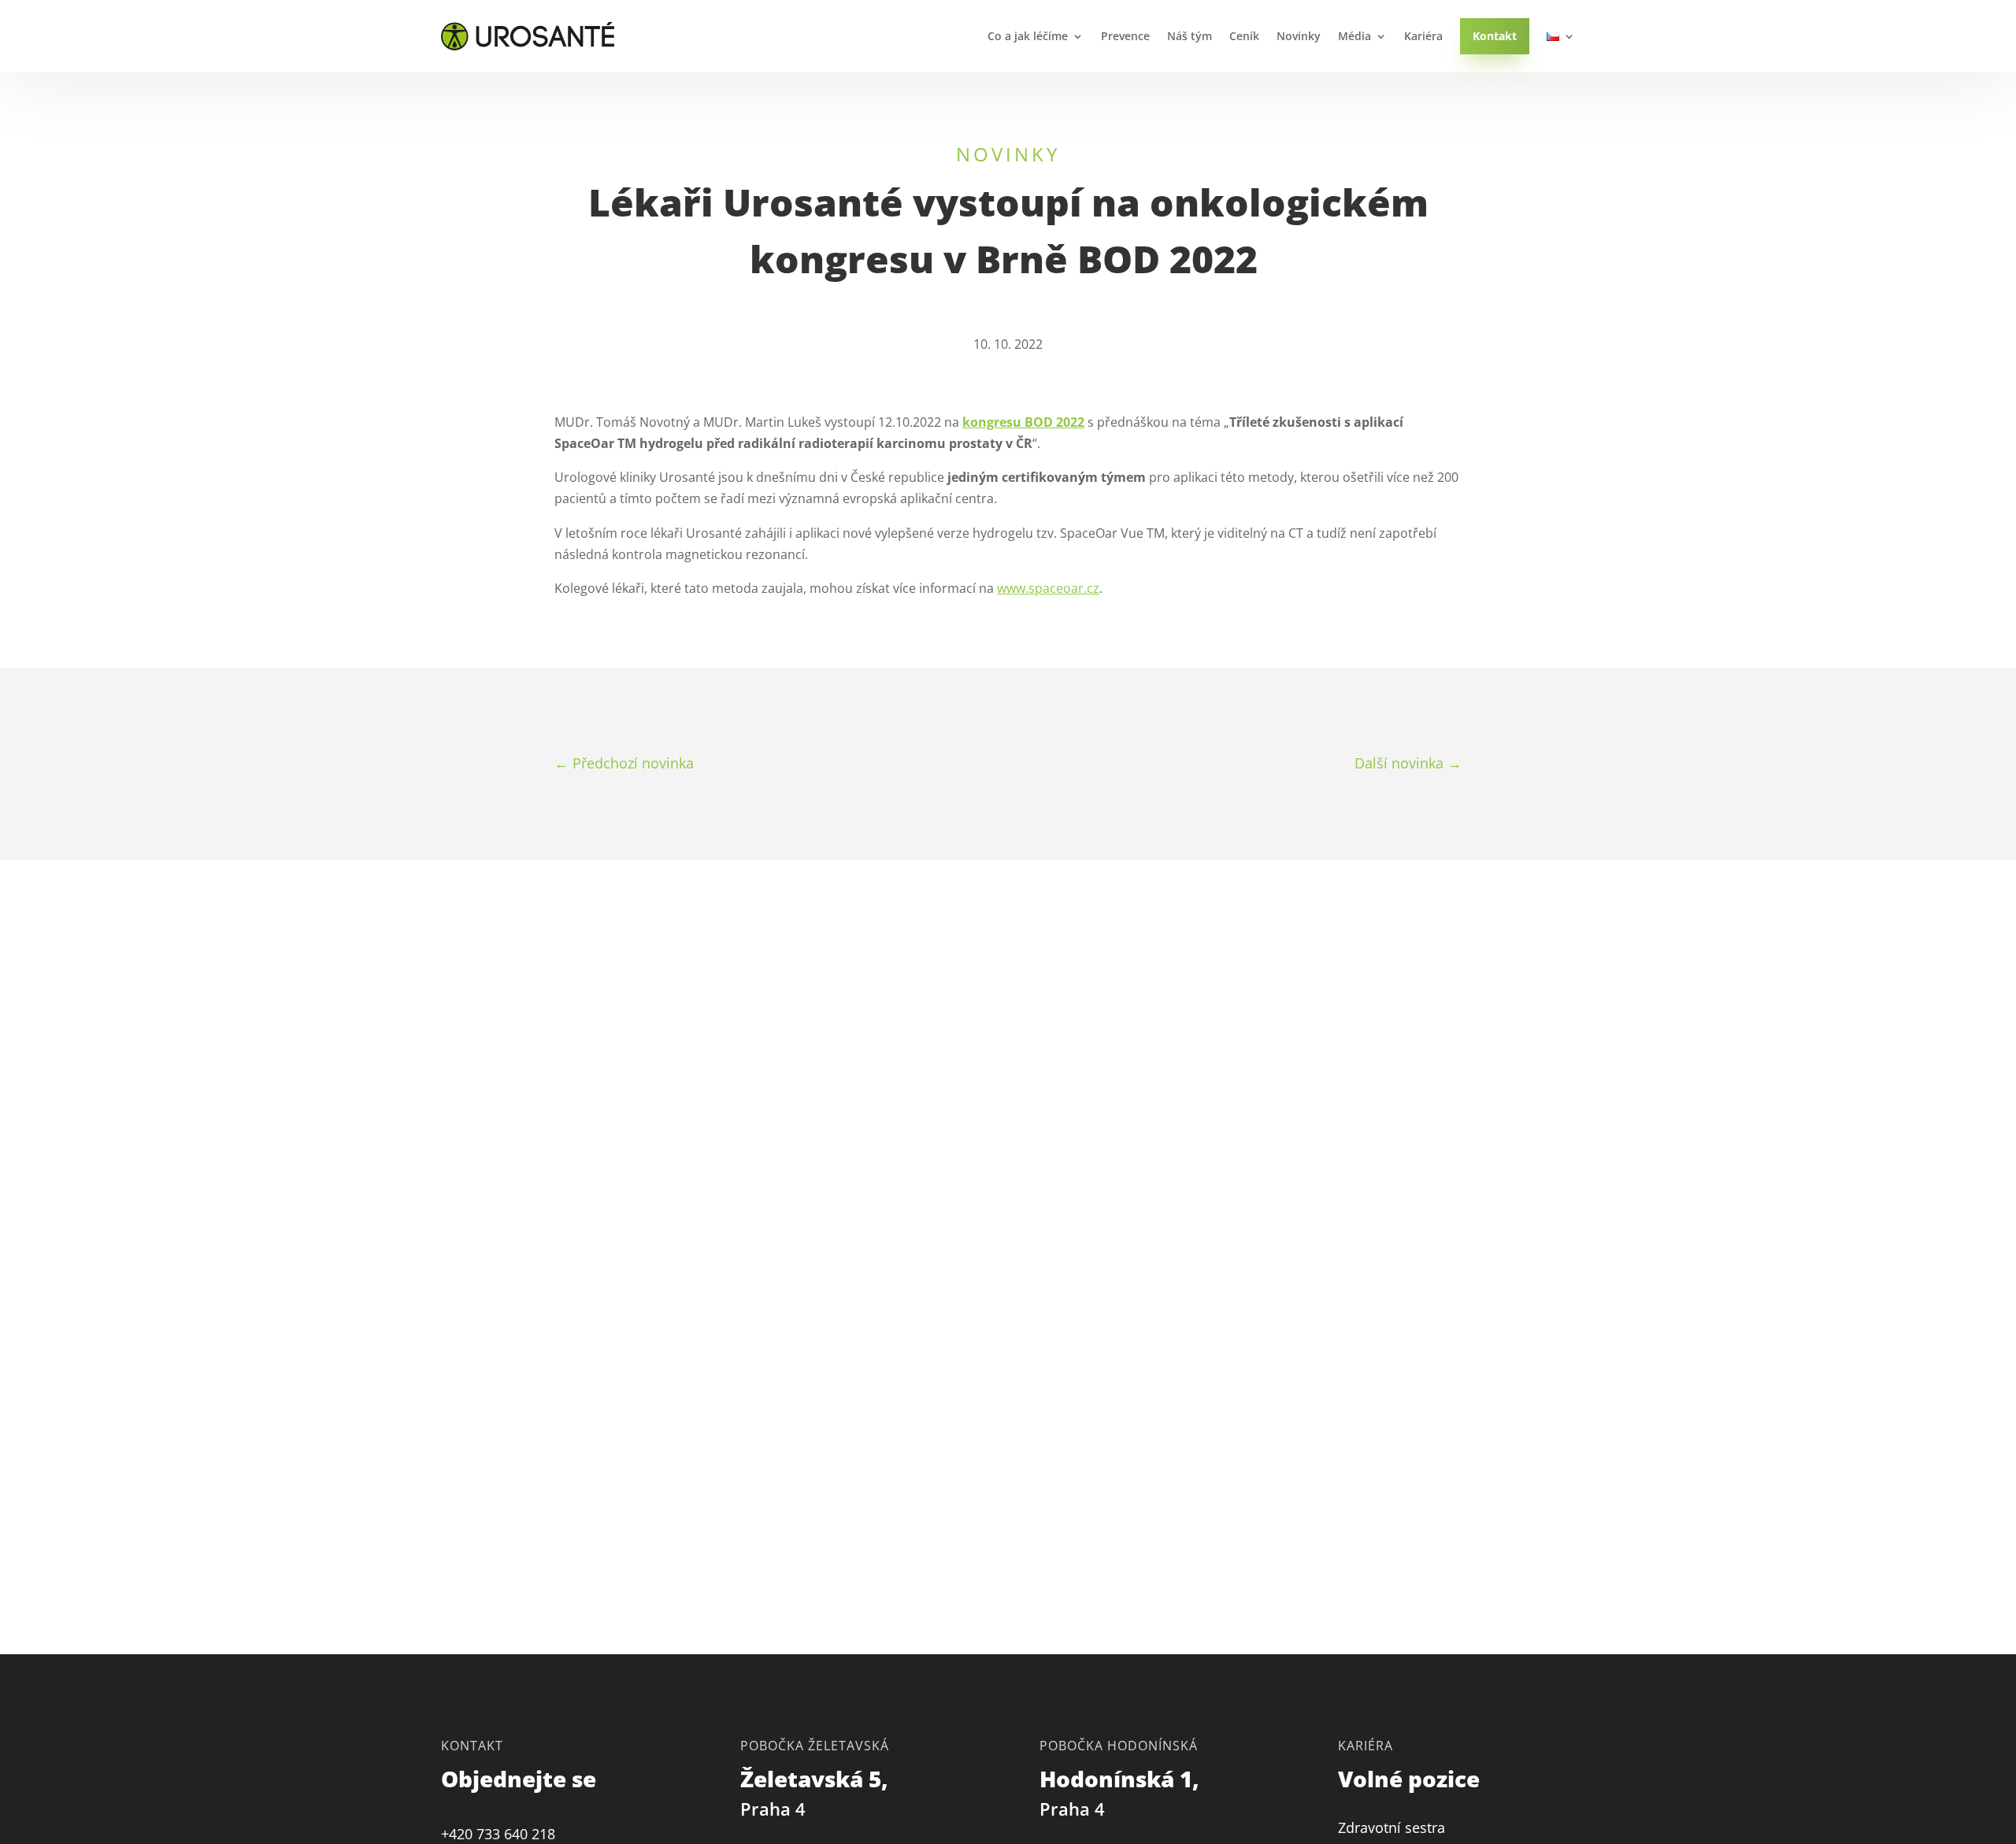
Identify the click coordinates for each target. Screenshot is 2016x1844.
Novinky (1299, 36)
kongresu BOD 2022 (1023, 422)
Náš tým (1190, 36)
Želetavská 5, (817, 1792)
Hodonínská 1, (1122, 1792)
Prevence (1125, 36)
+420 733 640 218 (498, 1834)
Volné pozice (1409, 1779)
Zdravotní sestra (1392, 1827)
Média (1354, 36)
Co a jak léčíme (1028, 36)
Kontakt (1495, 36)
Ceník (1244, 36)
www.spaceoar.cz (1048, 588)
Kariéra (1423, 36)
